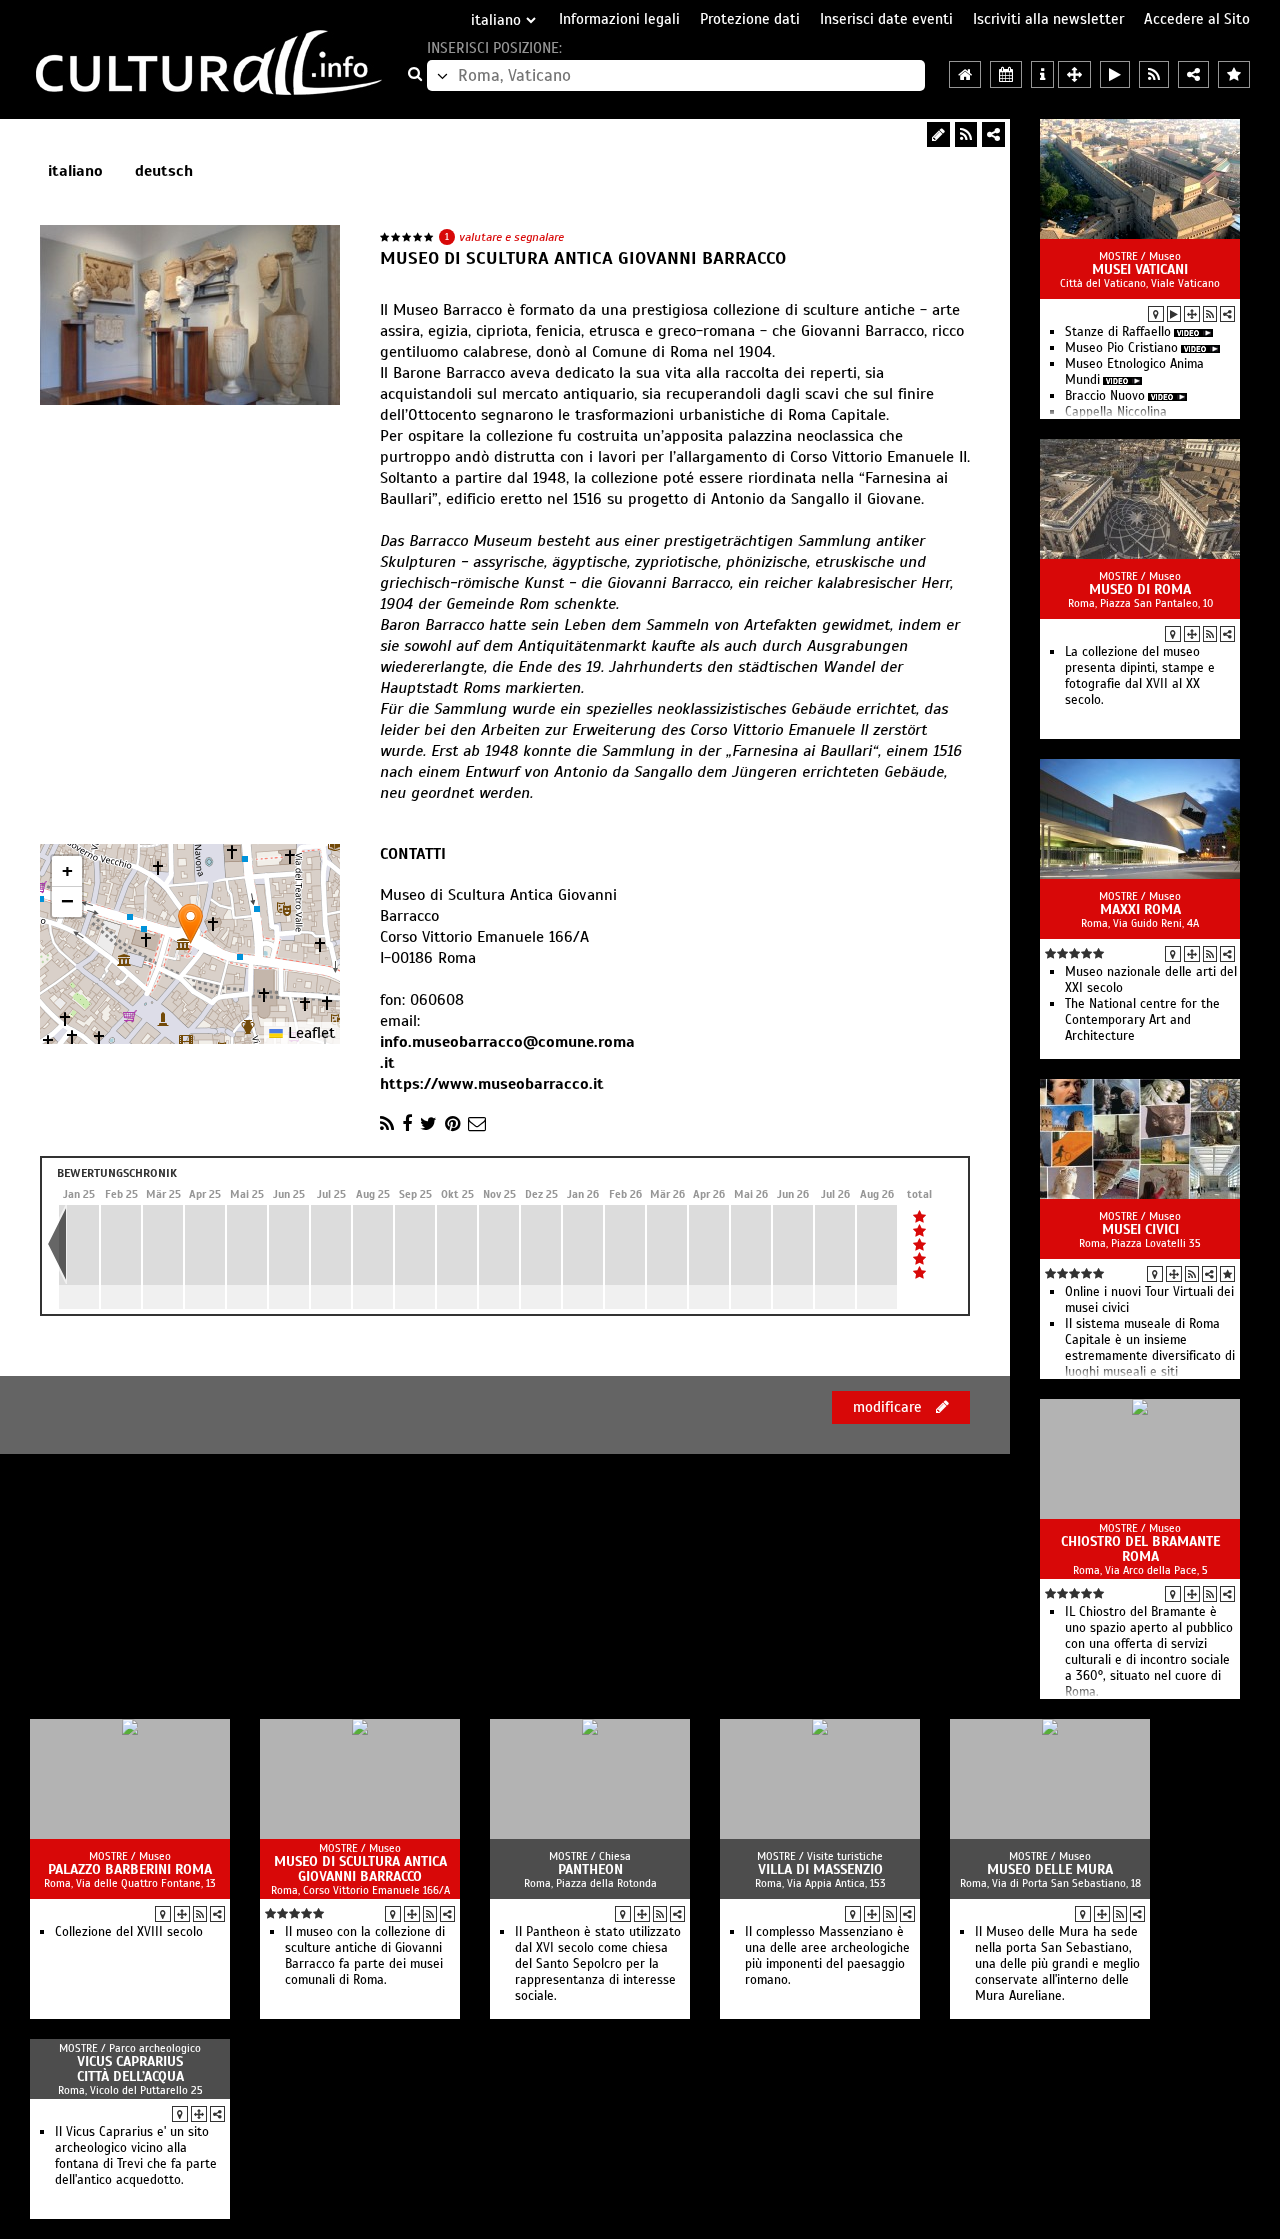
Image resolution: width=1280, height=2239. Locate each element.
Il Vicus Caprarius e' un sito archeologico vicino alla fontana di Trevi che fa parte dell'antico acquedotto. (136, 2156)
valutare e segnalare (511, 237)
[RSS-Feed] (966, 134)
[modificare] (938, 134)
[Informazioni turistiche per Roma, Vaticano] (1042, 74)
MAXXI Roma (1140, 909)
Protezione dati (750, 19)
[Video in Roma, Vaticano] (1115, 74)
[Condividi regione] (1193, 74)
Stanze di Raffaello (1118, 332)
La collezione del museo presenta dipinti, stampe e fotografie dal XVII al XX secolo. (1140, 676)
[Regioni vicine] (1074, 74)
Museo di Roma (1140, 589)
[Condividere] (1227, 314)
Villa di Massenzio (820, 1869)
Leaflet (309, 1033)
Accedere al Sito (1197, 19)
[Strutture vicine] (1192, 314)
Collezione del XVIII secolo (129, 1932)
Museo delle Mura (1050, 1869)
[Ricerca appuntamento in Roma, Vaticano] (1006, 74)
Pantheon (590, 1869)
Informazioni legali (619, 19)
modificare (889, 1407)
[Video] (1174, 314)
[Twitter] (428, 1124)
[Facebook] (407, 1124)
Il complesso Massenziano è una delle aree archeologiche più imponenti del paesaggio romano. (827, 1956)
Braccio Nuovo (1105, 396)
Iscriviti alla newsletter (1048, 19)
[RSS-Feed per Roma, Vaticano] (1154, 74)
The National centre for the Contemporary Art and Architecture (1142, 1020)
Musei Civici (1140, 1229)
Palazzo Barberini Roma (130, 1869)
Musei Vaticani (1140, 269)
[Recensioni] (1227, 1274)
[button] (190, 923)
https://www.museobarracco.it (492, 1084)
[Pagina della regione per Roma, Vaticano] (965, 74)
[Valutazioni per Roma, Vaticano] (1234, 74)
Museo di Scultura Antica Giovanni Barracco (360, 1869)
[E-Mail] (477, 1124)
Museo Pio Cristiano (1121, 348)
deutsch (164, 171)
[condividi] (993, 134)
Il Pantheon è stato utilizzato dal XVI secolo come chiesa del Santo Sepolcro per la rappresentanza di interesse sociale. (598, 1964)
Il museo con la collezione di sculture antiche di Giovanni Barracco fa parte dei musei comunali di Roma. (365, 1956)
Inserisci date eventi (886, 19)
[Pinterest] (452, 1124)
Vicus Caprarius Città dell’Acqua (130, 2069)
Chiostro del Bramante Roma (1140, 1549)
